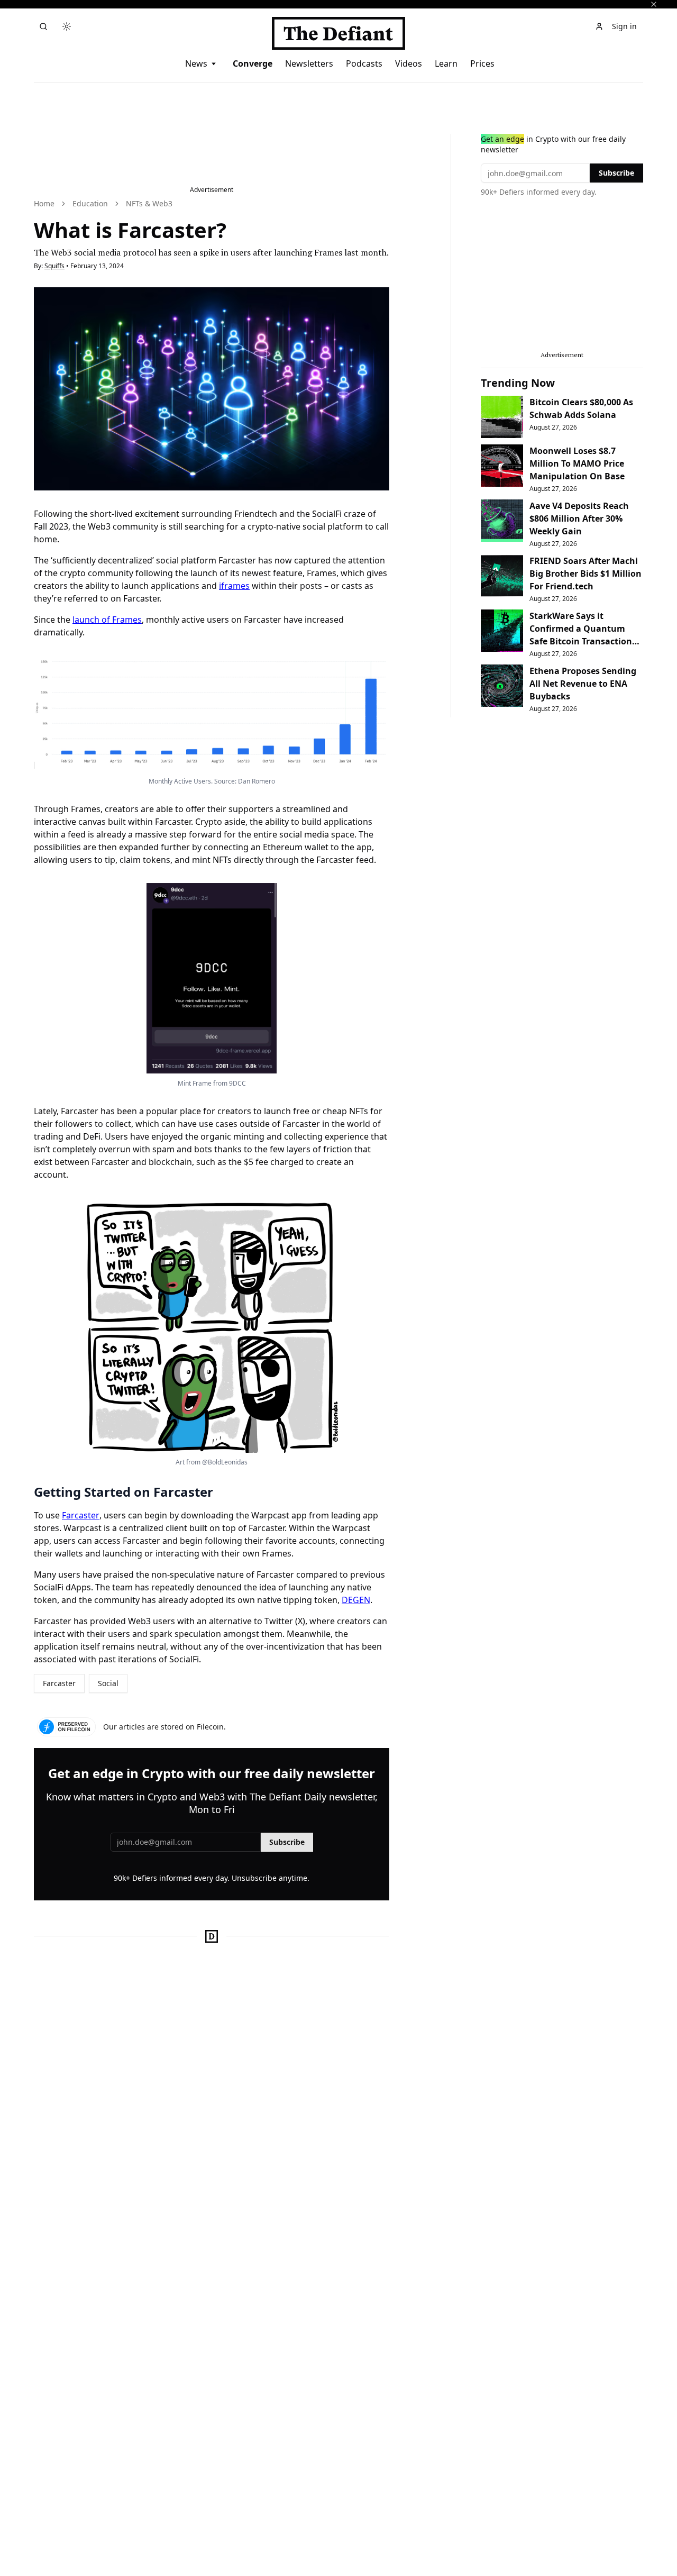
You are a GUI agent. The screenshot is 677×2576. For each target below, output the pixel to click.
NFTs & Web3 (149, 203)
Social (108, 1683)
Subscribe (287, 1842)
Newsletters (309, 63)
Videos (409, 63)
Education (90, 203)
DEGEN (356, 1600)
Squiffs (54, 266)
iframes (234, 586)
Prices (482, 63)
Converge (253, 63)
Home (44, 203)
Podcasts (364, 63)
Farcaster (81, 1515)
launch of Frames (107, 620)
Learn (446, 63)
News (196, 63)
